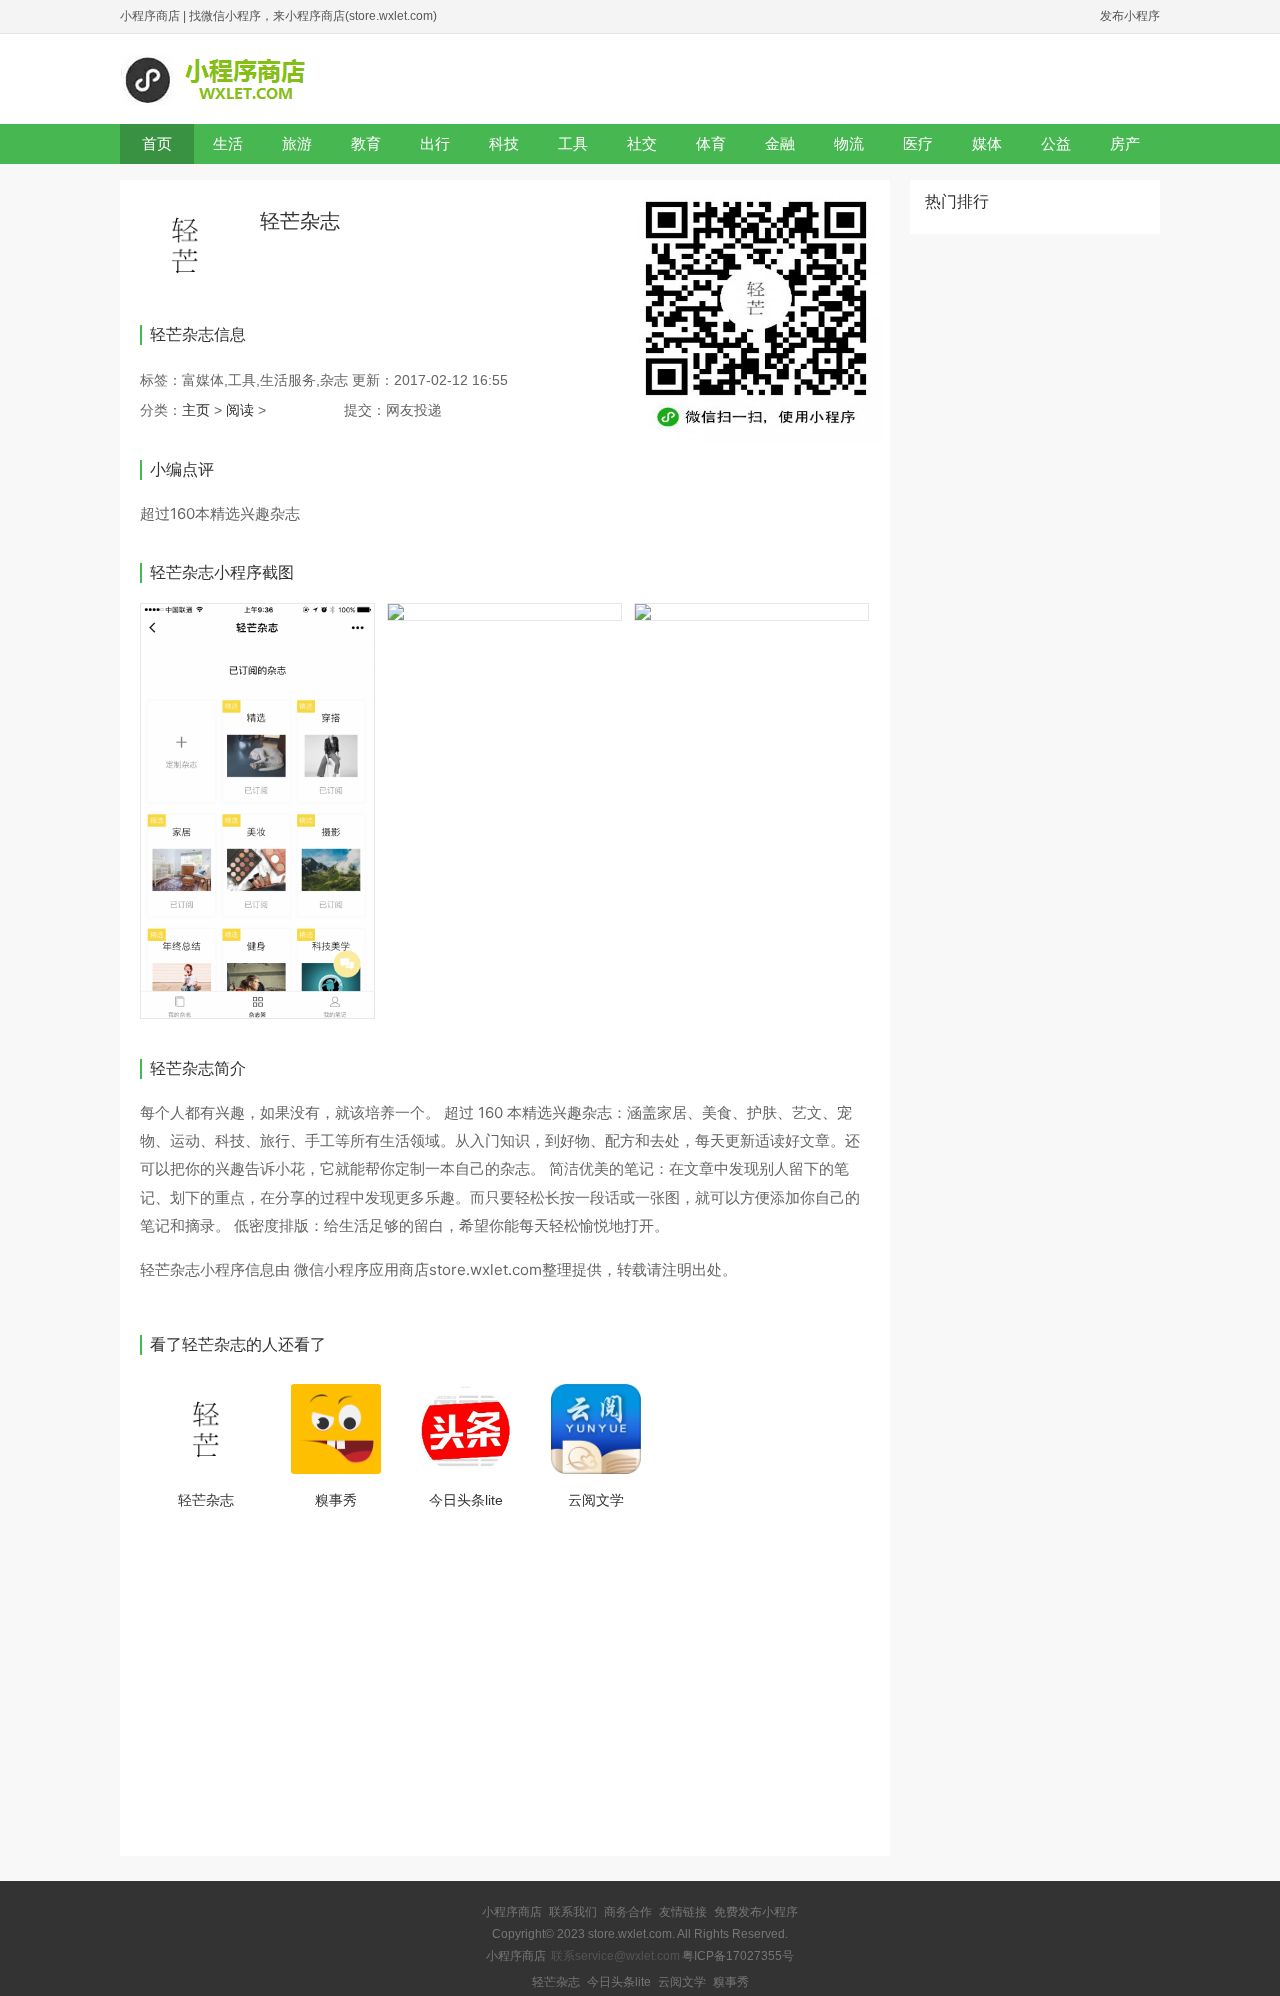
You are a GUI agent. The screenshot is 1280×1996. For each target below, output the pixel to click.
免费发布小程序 (756, 1912)
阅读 (240, 410)
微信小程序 (331, 1269)
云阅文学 (596, 1500)
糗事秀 (336, 1500)
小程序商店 (150, 16)
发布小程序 (1130, 16)
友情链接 (683, 1912)
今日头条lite (466, 1500)
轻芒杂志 (206, 1500)
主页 (196, 410)
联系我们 (573, 1912)
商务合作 (628, 1912)
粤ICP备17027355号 (738, 1956)
